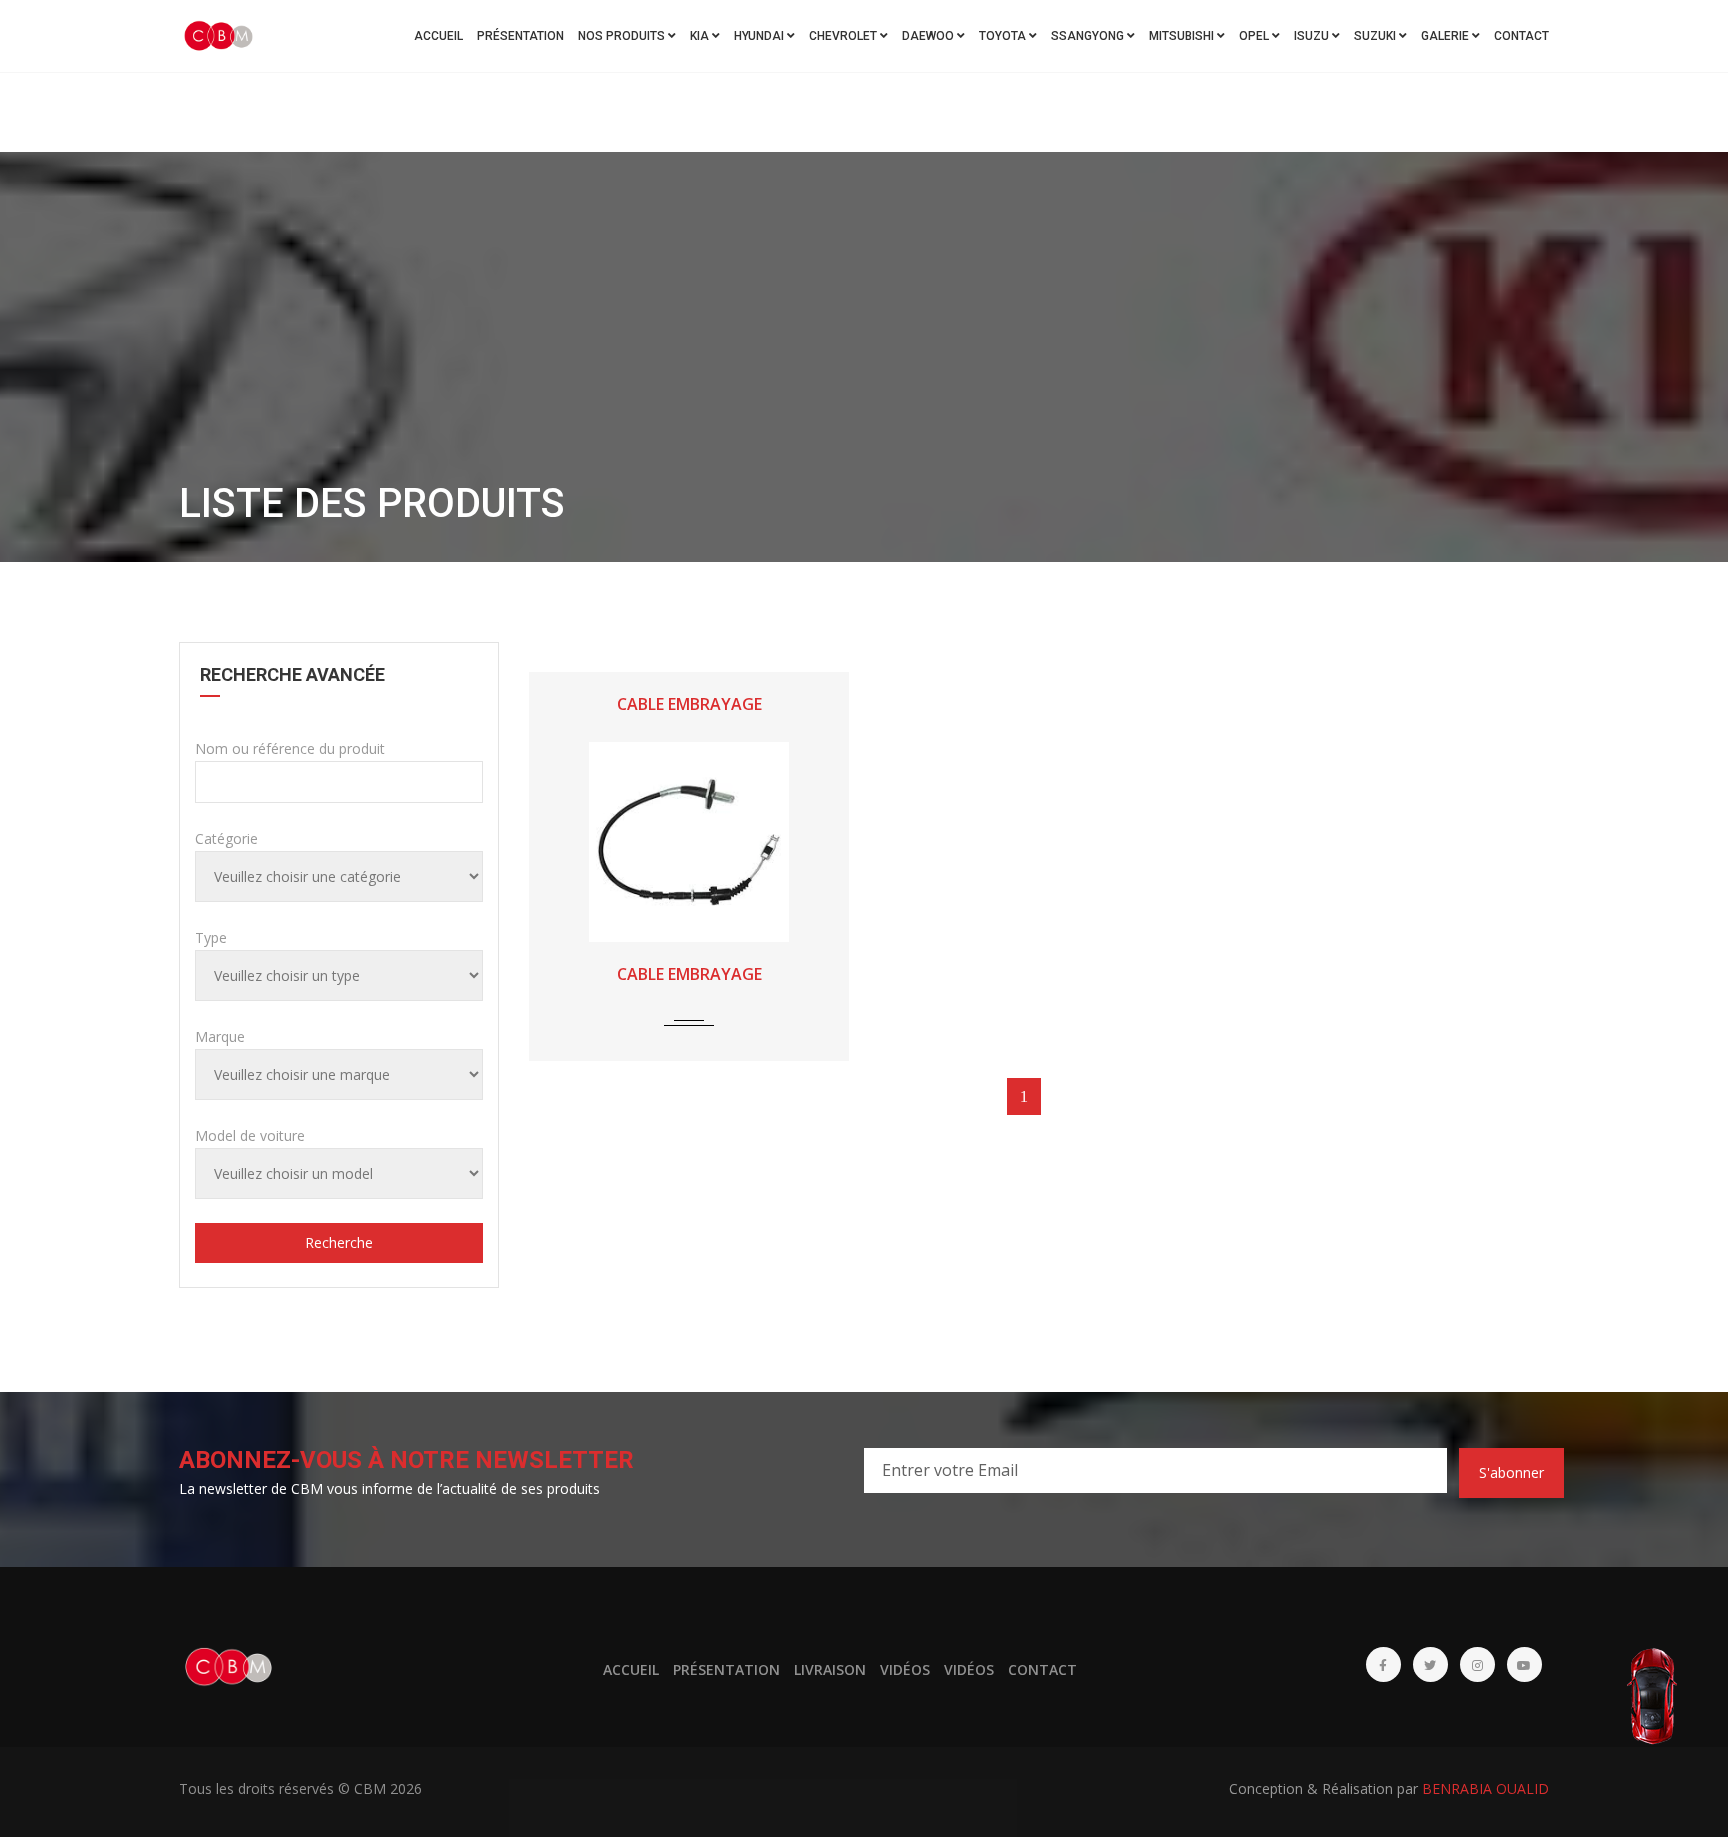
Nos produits (623, 36)
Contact (1521, 36)
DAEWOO (929, 36)
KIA (701, 36)
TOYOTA (1004, 36)
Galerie (1446, 36)
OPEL (1255, 36)
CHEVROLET (844, 36)
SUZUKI (1376, 36)
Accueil (438, 36)
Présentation (520, 36)
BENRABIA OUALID (1485, 1788)
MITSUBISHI (1183, 36)
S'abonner (1511, 1472)
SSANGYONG (1089, 36)
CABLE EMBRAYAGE (689, 704)
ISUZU (1313, 36)
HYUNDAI (760, 36)
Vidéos (905, 1669)
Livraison (830, 1669)
